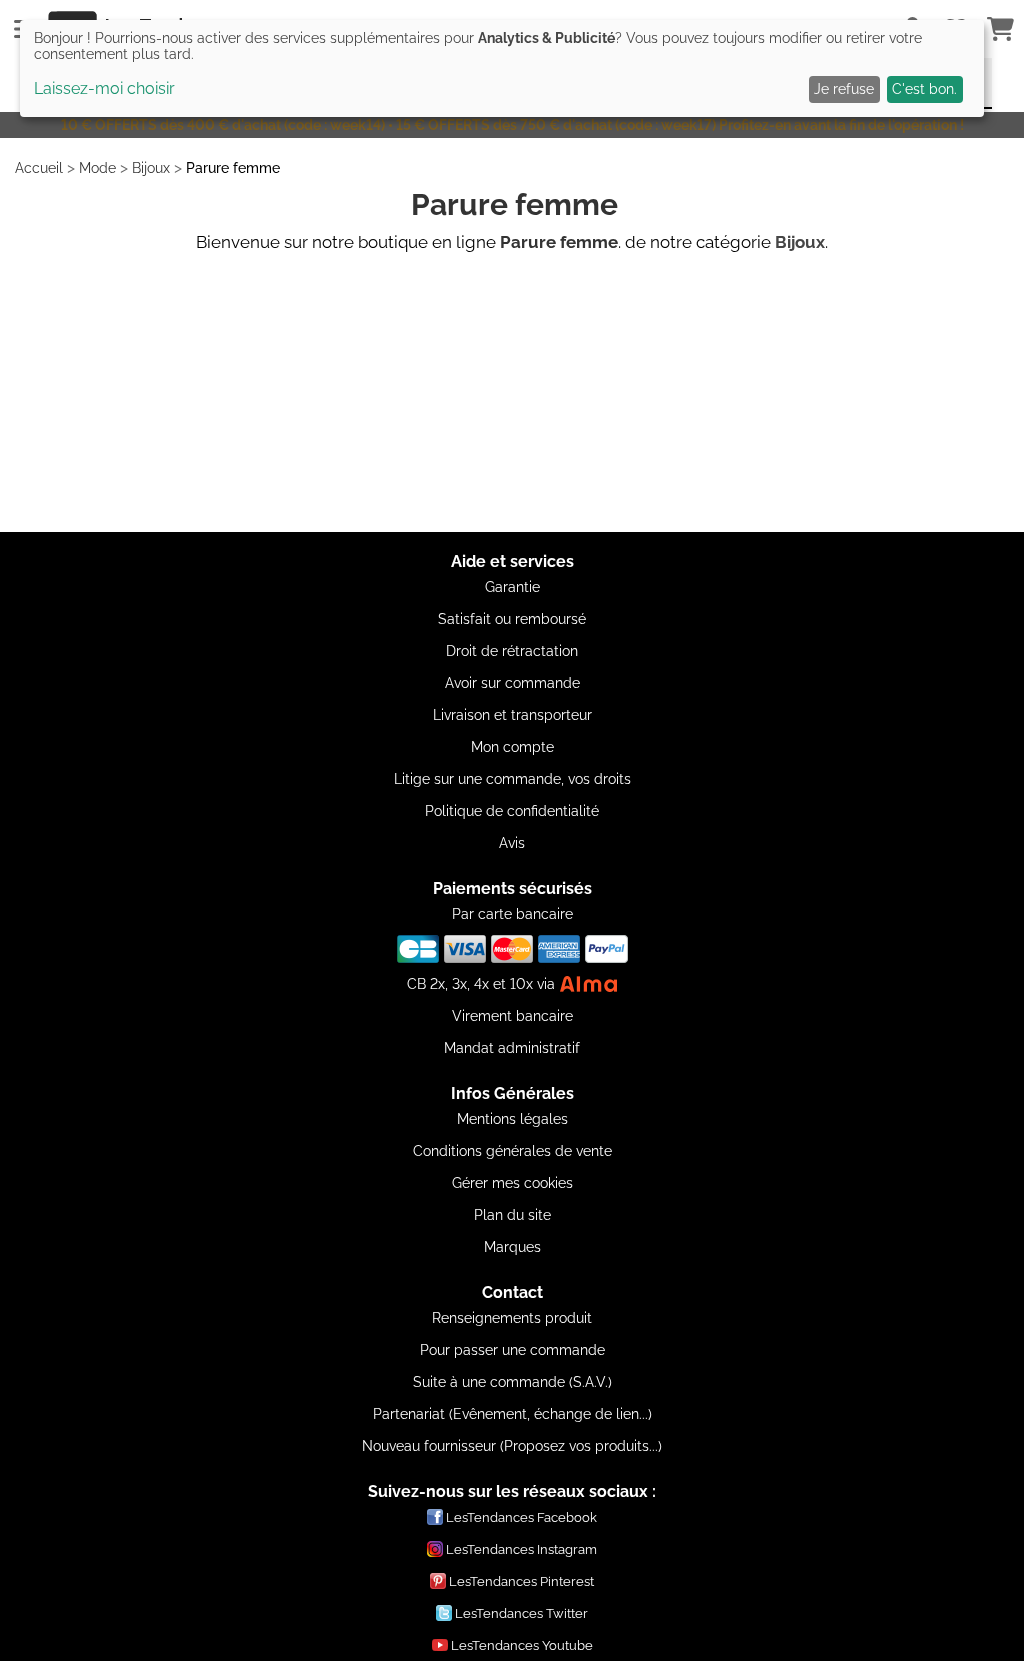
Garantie (512, 587)
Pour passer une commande (512, 1350)
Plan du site (512, 1215)
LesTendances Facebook (521, 1517)
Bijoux (151, 168)
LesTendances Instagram (521, 1549)
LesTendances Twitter (521, 1613)
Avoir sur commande (512, 683)
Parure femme (233, 168)
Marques (512, 1247)
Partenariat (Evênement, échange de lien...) (512, 1414)
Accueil (39, 168)
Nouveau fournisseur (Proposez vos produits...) (512, 1446)
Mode (97, 168)
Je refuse (844, 89)
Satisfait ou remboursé (512, 619)
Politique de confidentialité (512, 811)
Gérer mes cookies (512, 1183)
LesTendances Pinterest (521, 1581)
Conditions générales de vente (512, 1151)
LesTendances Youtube (522, 1645)
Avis (512, 843)
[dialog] (502, 68)
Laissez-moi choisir (104, 88)
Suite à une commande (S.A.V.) (512, 1382)
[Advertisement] (512, 392)
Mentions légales (512, 1119)
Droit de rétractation (512, 651)
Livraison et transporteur (512, 715)
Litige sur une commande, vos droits (512, 779)
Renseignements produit (512, 1318)
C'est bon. (924, 89)
